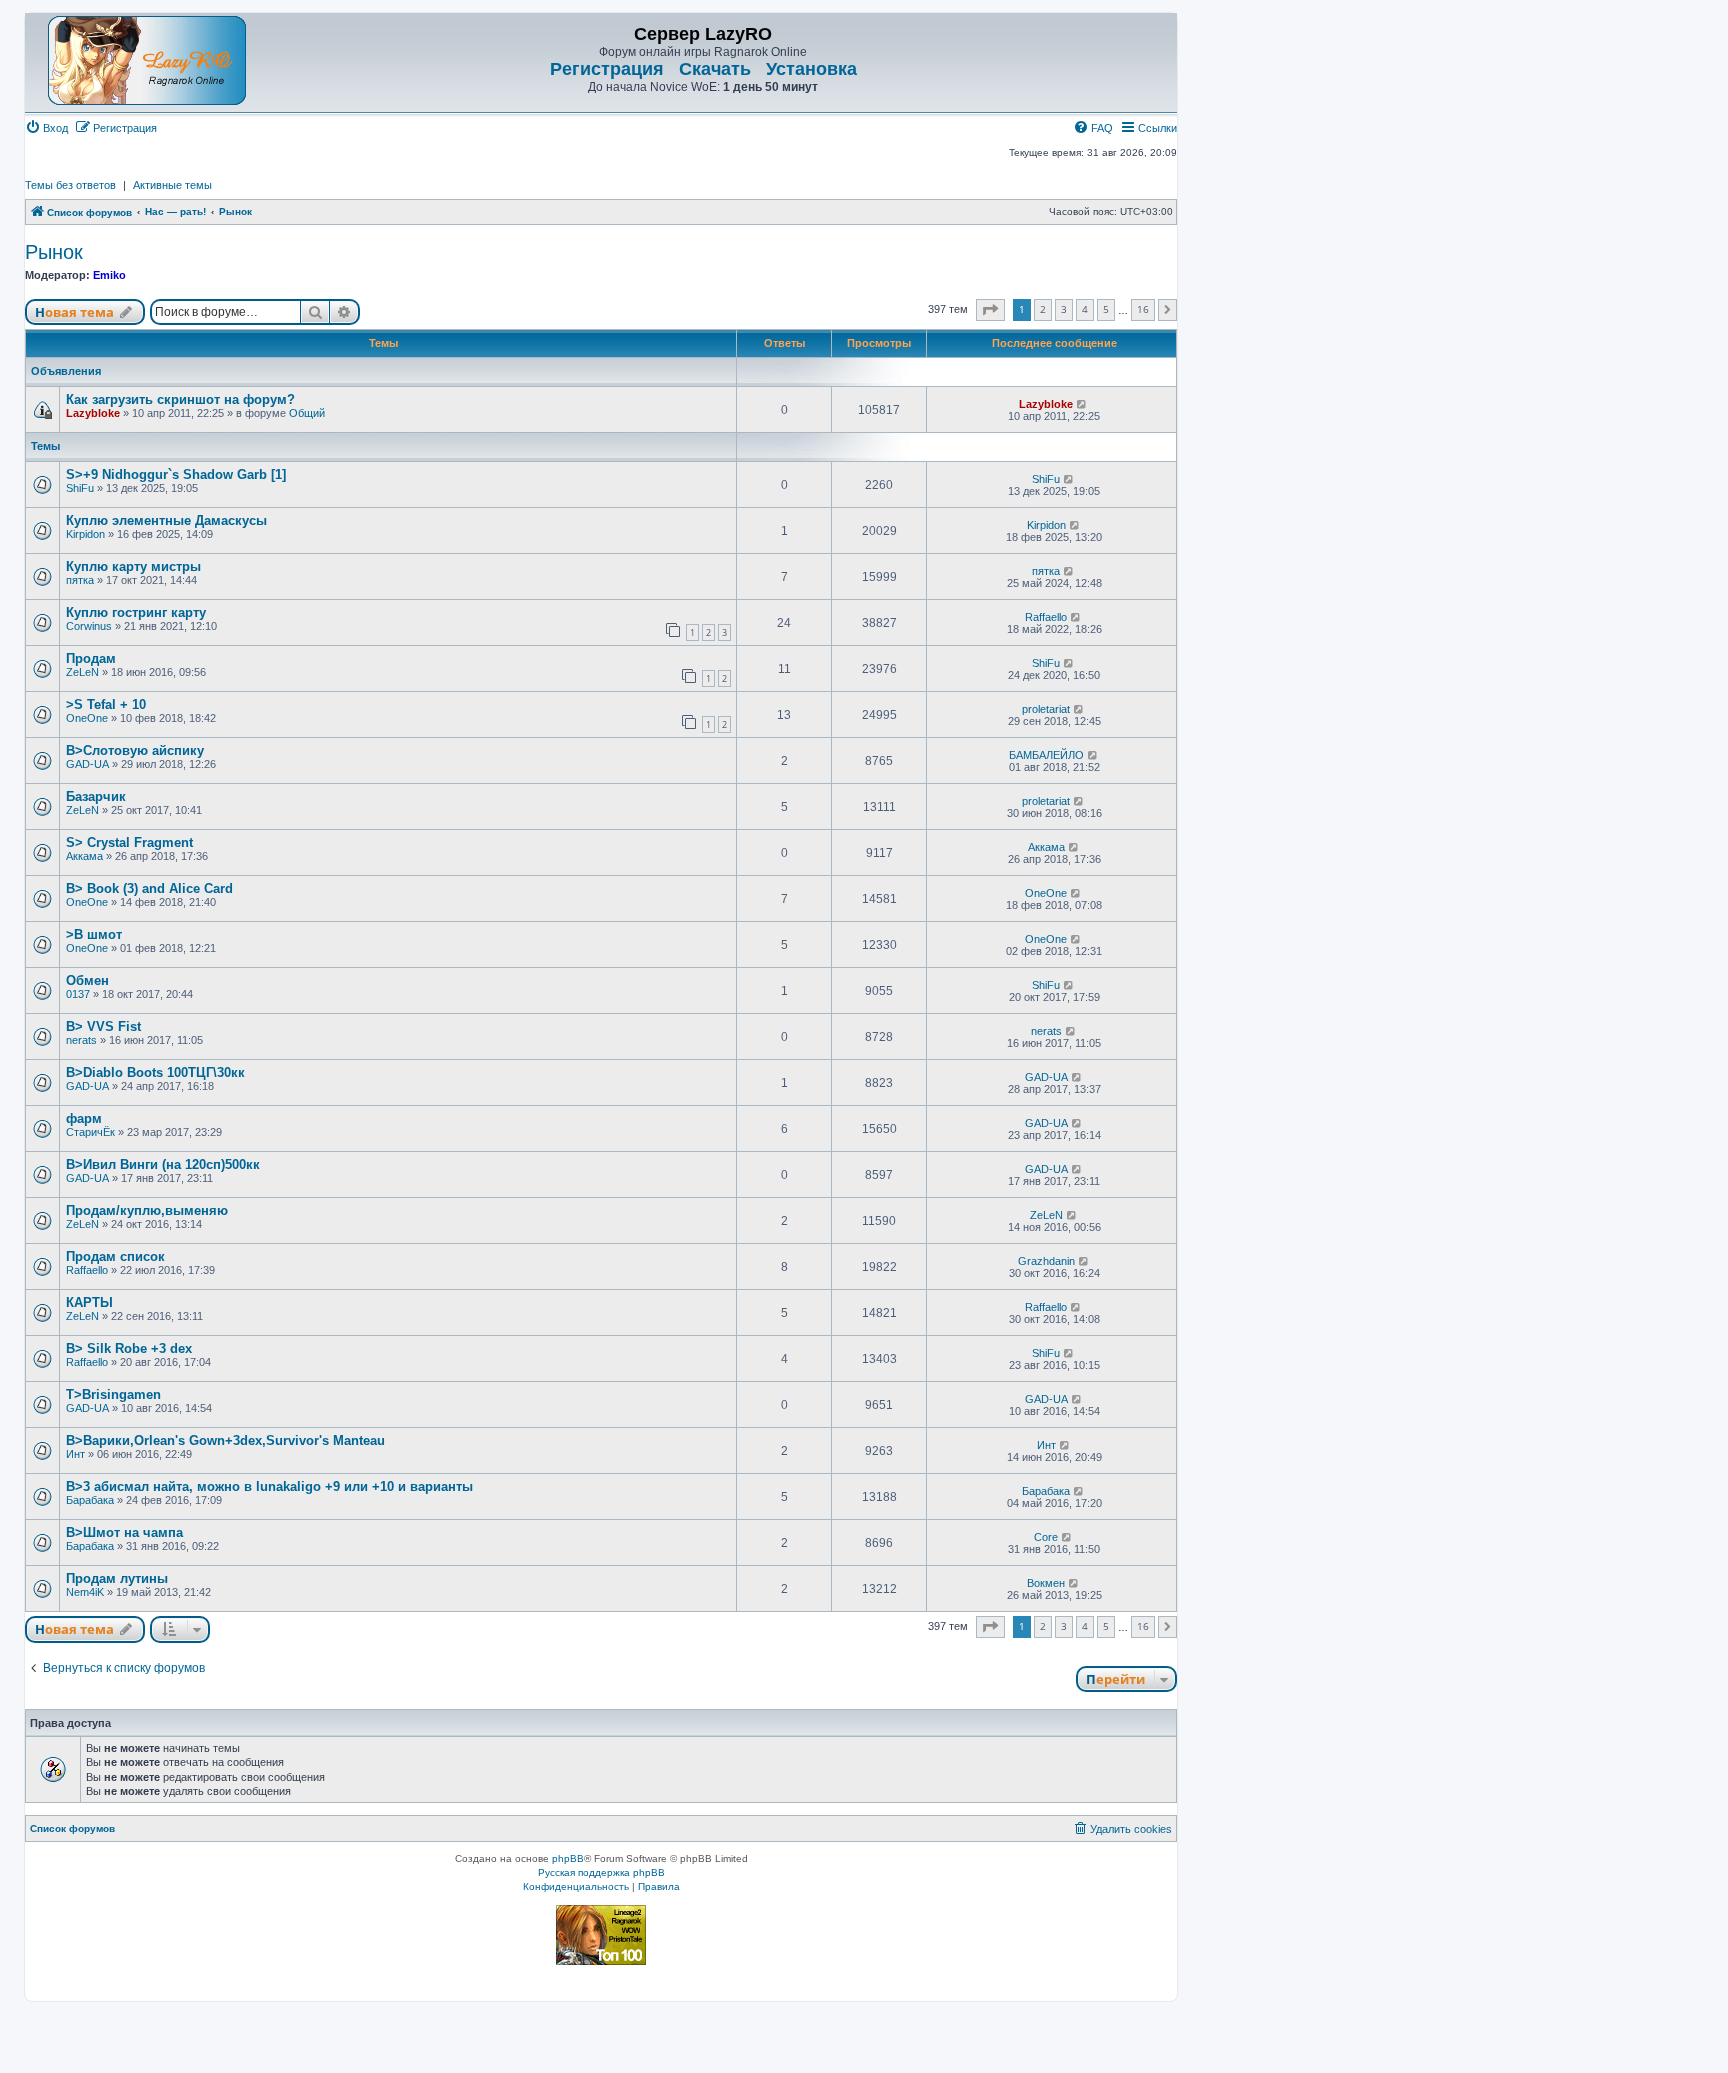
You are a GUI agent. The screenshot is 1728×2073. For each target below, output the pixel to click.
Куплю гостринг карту (136, 612)
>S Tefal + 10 (106, 704)
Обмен (87, 980)
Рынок (54, 252)
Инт (75, 1454)
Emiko (109, 275)
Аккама (84, 856)
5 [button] (1106, 309)
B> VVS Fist (103, 1026)
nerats (81, 1040)
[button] (990, 310)
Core (1046, 1537)
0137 (78, 994)
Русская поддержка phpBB (601, 1872)
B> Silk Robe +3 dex (129, 1348)
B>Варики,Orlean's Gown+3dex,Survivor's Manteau (225, 1440)
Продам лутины (117, 1578)
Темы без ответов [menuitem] (70, 185)
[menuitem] (46, 128)
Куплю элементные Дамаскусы (166, 520)
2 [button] (1043, 309)
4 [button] (1085, 309)
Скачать (715, 69)
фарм (84, 1118)
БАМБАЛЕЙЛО (1046, 755)
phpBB (568, 1858)
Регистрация (607, 69)
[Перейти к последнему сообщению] (1082, 404)
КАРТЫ (89, 1302)
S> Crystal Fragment (129, 842)
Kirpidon (85, 534)
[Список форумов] (147, 60)
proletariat (1046, 709)
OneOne (87, 718)
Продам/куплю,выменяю (147, 1210)
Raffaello (1046, 617)
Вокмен (1046, 1583)
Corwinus (89, 626)
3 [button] (1064, 309)
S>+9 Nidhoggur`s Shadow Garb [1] (176, 474)
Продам (91, 658)
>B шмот (94, 934)
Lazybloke (93, 413)
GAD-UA (87, 764)
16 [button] (1143, 309)
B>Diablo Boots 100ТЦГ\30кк (155, 1072)
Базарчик (96, 796)
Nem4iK (85, 1592)
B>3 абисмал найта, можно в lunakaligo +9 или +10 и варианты (269, 1486)
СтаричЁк (90, 1132)
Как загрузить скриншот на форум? (180, 399)
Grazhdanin (1046, 1261)
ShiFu (80, 488)
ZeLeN (82, 672)
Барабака (90, 1500)
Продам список (115, 1256)
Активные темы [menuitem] (172, 185)
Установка (811, 69)
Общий (307, 413)
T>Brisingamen (113, 1394)
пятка (80, 580)
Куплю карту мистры (133, 566)
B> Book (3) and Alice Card (149, 888)
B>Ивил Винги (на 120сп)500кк (163, 1164)
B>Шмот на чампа (124, 1532)
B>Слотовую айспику (135, 750)
